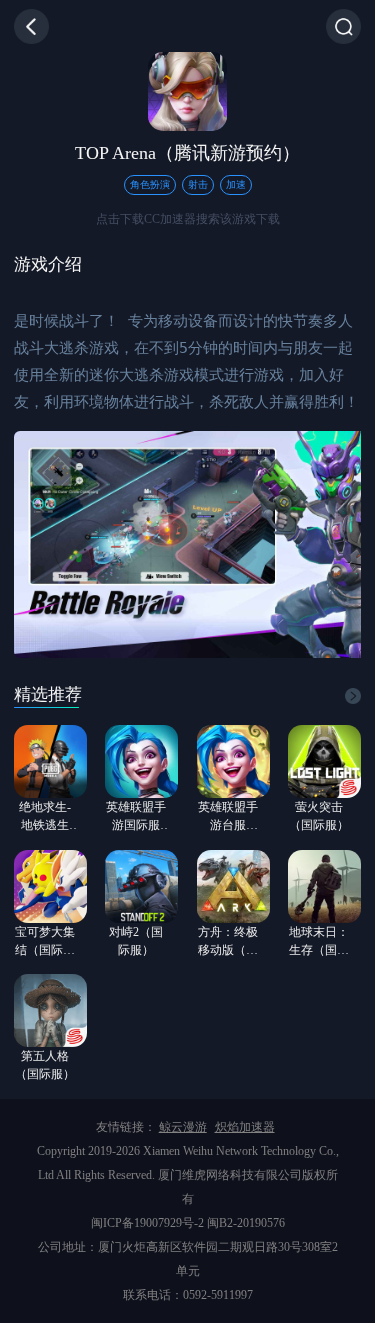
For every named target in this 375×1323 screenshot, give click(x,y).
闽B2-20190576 (246, 1223)
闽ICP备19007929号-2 (147, 1223)
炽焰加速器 (245, 1127)
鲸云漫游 (183, 1127)
